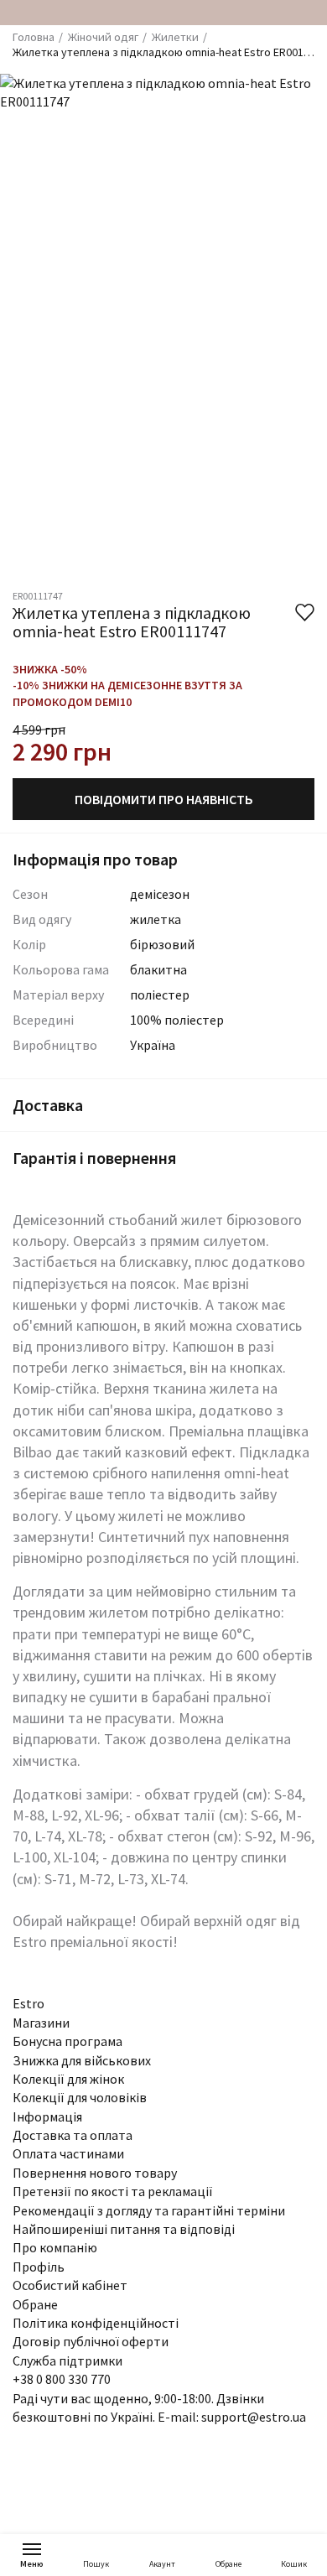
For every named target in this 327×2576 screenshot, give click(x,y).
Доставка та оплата (73, 2135)
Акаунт (162, 2564)
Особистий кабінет (70, 2285)
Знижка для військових (82, 2060)
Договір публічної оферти (91, 2341)
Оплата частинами (68, 2153)
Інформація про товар (95, 859)
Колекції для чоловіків (80, 2097)
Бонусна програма (67, 2041)
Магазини (41, 2023)
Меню (32, 2564)
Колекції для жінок (68, 2079)
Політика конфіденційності (96, 2323)
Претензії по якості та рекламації (113, 2191)
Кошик (294, 2564)
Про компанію (55, 2247)
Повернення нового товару (95, 2173)
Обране (228, 2564)
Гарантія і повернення (94, 1158)
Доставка (48, 1105)
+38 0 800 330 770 (62, 2379)
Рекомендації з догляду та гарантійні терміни (149, 2210)
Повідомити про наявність (164, 799)
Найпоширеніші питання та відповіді (124, 2229)
